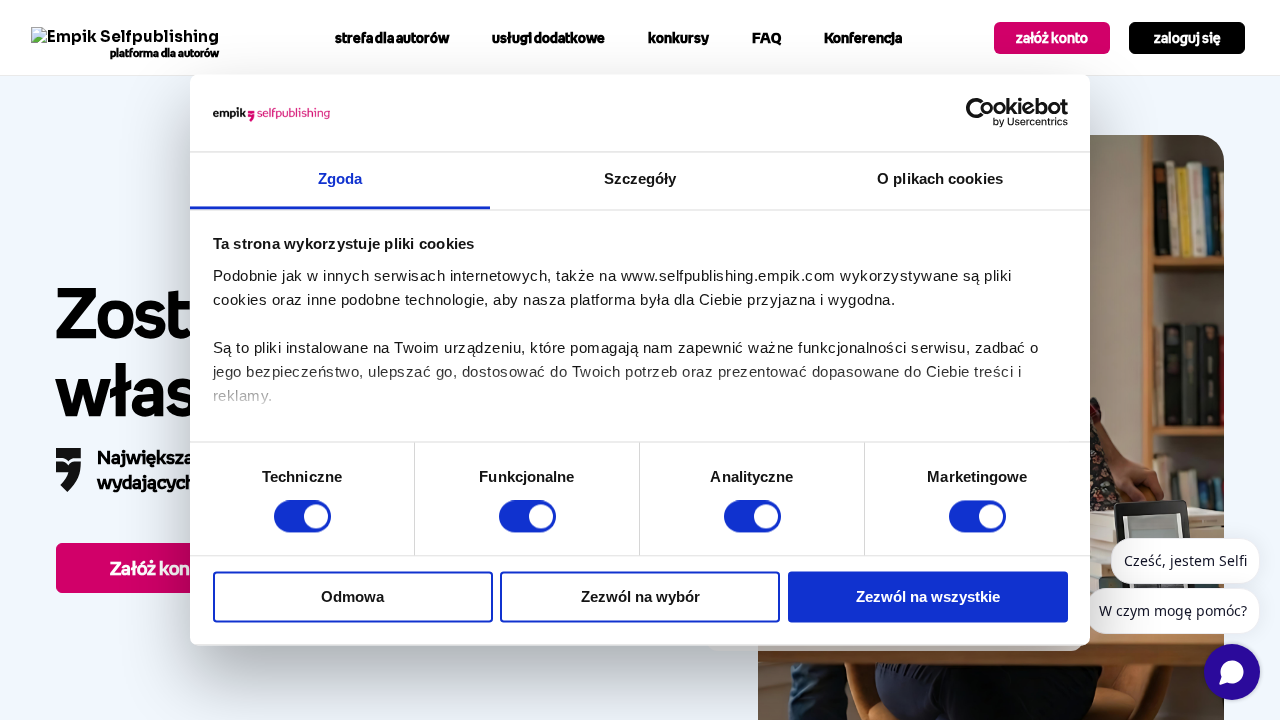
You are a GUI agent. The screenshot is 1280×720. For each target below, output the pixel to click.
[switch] (527, 517)
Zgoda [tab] (340, 178)
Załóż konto (158, 568)
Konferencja (863, 37)
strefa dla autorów (392, 37)
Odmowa (352, 596)
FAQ (766, 37)
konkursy (678, 37)
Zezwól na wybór (640, 596)
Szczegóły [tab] (640, 178)
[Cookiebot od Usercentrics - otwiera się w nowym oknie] (980, 113)
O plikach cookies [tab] (940, 178)
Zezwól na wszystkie (928, 596)
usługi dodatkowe (548, 37)
